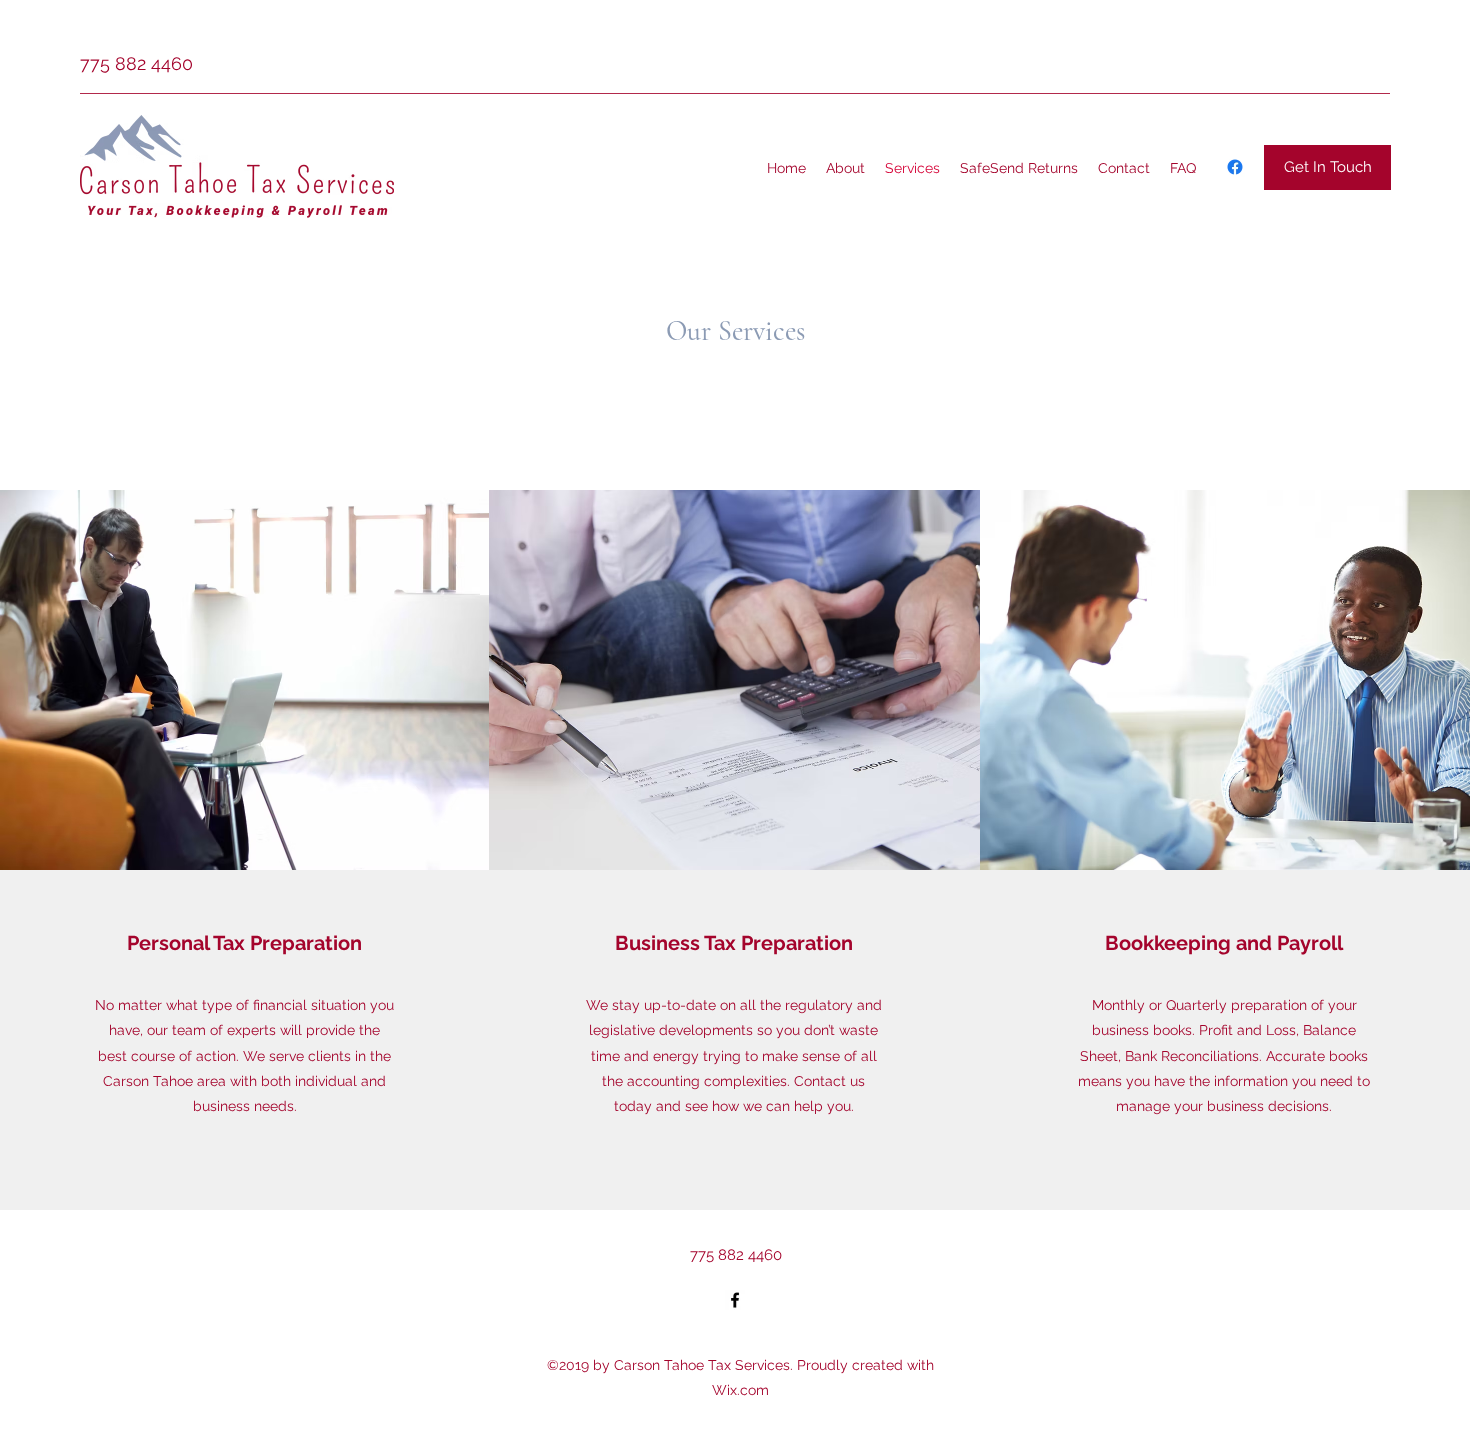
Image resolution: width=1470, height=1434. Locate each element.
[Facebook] (1235, 167)
